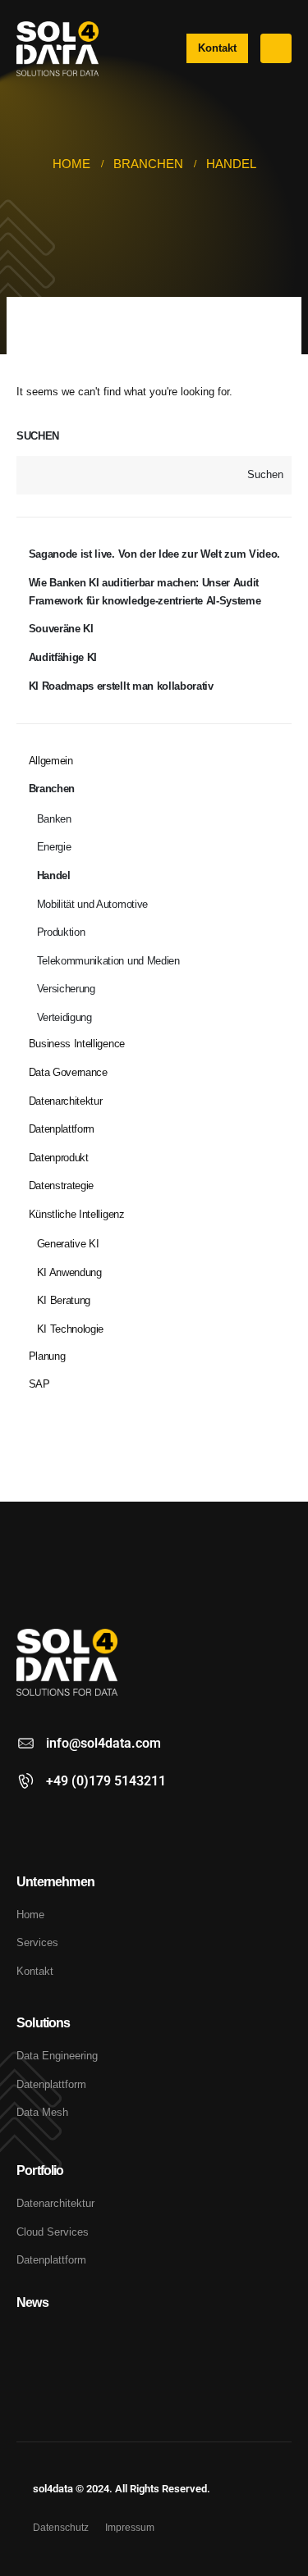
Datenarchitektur (66, 1101)
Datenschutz (61, 2527)
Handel (54, 875)
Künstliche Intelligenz (77, 1214)
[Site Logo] (57, 49)
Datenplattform (62, 1129)
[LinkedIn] (30, 1823)
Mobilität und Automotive (92, 904)
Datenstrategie (61, 1185)
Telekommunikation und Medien (108, 961)
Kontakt (35, 1971)
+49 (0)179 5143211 (106, 1781)
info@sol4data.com (103, 1743)
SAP (39, 1384)
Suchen (38, 436)
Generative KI (68, 1244)
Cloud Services (53, 2232)
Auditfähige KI (63, 657)
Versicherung (66, 989)
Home (30, 1915)
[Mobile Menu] (276, 48)
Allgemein (51, 761)
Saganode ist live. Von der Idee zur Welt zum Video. (154, 554)
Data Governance (68, 1072)
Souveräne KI (61, 629)
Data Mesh (42, 2112)
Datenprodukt (59, 1158)
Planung (47, 1356)
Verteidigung (64, 1017)
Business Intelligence (77, 1044)
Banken (54, 819)
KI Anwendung (69, 1272)
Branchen (52, 789)
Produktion (61, 932)
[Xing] (60, 1823)
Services (37, 1942)
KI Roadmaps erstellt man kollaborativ (121, 686)
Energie (54, 847)
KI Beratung (64, 1300)
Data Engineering (57, 2056)
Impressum (130, 2527)
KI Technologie (70, 1329)
